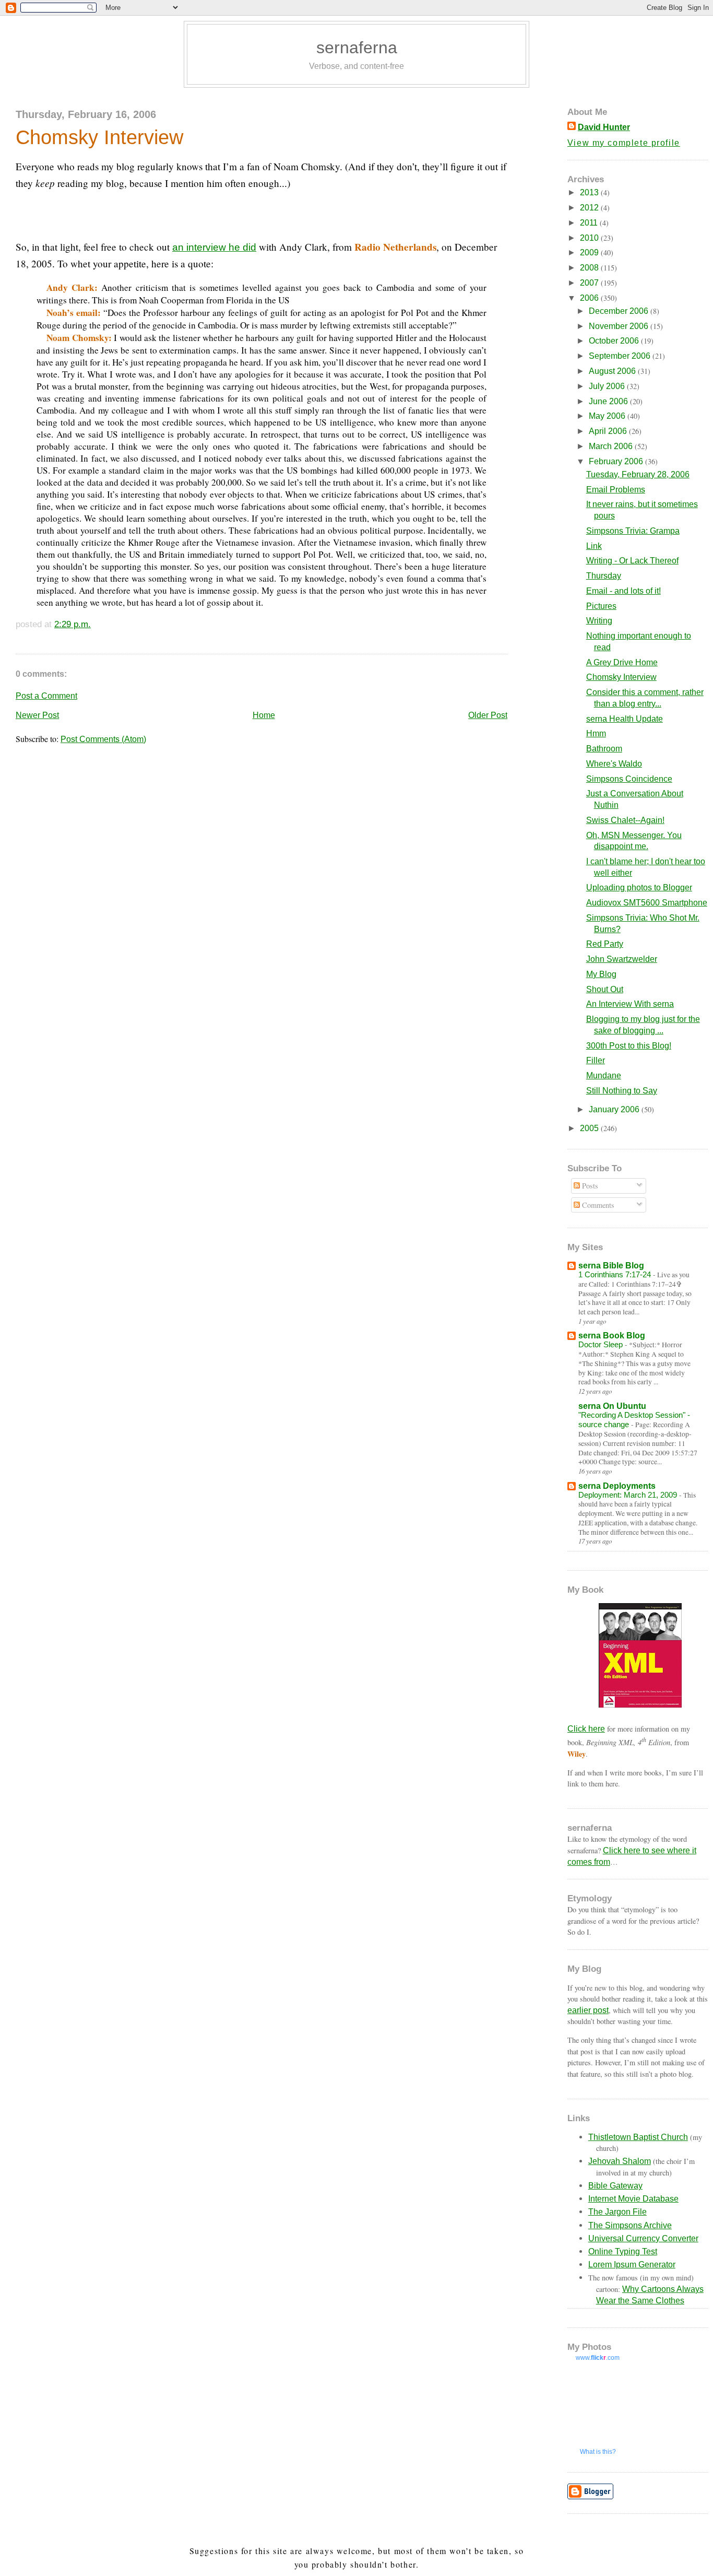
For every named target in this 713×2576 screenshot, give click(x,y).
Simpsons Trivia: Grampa (633, 531)
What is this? (598, 2452)
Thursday (604, 576)
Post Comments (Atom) (103, 739)
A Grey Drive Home (622, 662)
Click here (586, 1729)
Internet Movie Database (633, 2199)
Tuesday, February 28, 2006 (638, 474)
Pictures (601, 606)
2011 (590, 223)
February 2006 (617, 461)
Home (264, 715)
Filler (596, 1060)
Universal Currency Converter (643, 2238)
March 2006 (612, 446)
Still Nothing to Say (622, 1091)
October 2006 (615, 341)
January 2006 (615, 1109)
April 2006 (609, 431)
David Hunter (604, 127)
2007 (590, 283)
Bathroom (604, 749)
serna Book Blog (612, 1336)
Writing (599, 621)
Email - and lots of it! (623, 591)
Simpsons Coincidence (629, 779)
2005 (590, 1128)
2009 (590, 252)
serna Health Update (625, 719)
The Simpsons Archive (630, 2225)
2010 (590, 238)
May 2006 (608, 416)
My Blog (601, 974)
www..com (598, 2358)
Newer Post (37, 715)
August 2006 (613, 371)
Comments (597, 1205)
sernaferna (357, 48)
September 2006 (621, 356)
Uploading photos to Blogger (639, 887)
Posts (589, 1186)
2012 (590, 208)
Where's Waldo (614, 764)
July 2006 (608, 386)
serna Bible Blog (611, 1266)
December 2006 (620, 311)
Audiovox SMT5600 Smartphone (647, 903)
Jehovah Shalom (620, 2161)
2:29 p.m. (73, 624)
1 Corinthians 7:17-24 (616, 1274)
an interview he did (214, 247)
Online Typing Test (623, 2251)
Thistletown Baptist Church (638, 2137)
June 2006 (609, 401)
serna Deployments (617, 1486)
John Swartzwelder (622, 959)
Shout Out (605, 989)
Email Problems (616, 490)
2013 (590, 192)
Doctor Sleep (602, 1344)
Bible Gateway (615, 2186)
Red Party (605, 944)
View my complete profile (624, 143)
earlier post (588, 2010)
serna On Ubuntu (612, 1406)
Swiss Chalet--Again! (625, 820)
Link (594, 546)
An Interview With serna (630, 1004)
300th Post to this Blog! (629, 1046)
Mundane (604, 1075)
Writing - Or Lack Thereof (632, 561)
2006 (590, 298)
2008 (590, 268)
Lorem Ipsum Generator (632, 2265)
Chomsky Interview (99, 137)
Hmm (596, 733)
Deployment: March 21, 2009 (629, 1495)
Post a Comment (46, 696)
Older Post (488, 715)
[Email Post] (95, 624)
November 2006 (620, 326)
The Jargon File (617, 2212)
